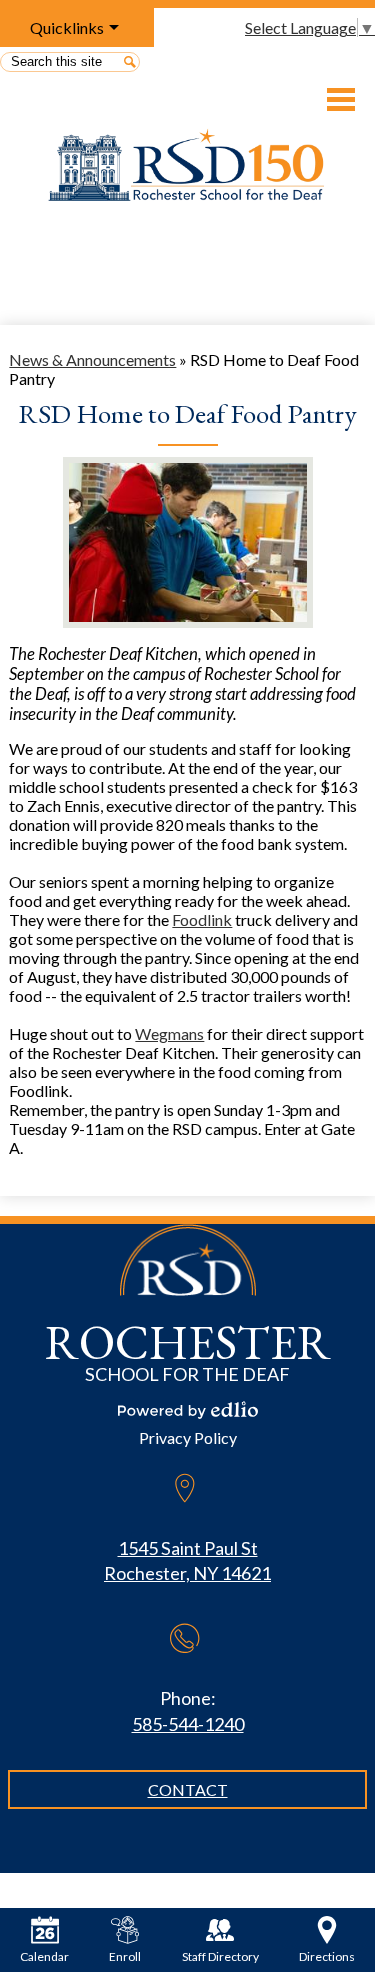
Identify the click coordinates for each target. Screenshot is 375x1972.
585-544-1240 (188, 1724)
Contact (188, 1789)
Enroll (125, 1956)
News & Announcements (92, 359)
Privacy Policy (188, 1437)
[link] (202, 919)
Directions (327, 1956)
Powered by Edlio (188, 1410)
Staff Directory (220, 1956)
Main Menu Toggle (341, 99)
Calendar (44, 1956)
